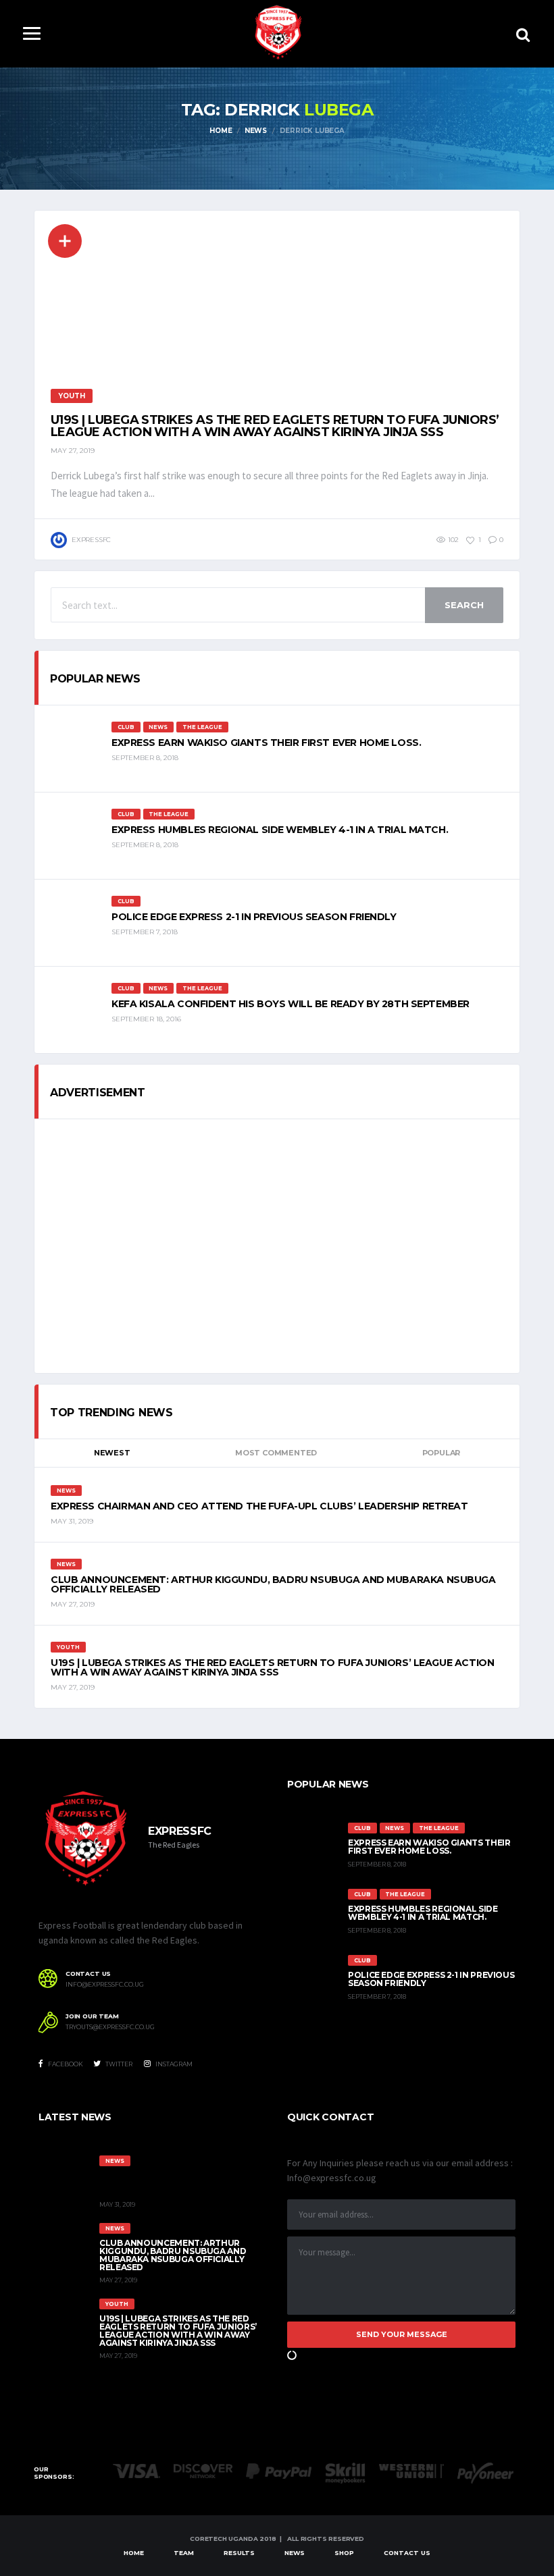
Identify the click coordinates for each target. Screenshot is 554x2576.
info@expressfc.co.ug (105, 1985)
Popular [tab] (441, 1453)
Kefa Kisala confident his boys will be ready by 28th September (291, 1004)
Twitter (118, 2064)
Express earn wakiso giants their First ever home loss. (266, 743)
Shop (344, 2553)
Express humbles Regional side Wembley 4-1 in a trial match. (280, 830)
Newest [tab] (112, 1453)
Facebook (65, 2064)
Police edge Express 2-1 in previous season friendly (254, 917)
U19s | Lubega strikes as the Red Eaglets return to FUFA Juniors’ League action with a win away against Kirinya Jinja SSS (275, 426)
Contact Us (407, 2553)
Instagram (173, 2064)
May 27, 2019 (73, 451)
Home (134, 2553)
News (295, 2553)
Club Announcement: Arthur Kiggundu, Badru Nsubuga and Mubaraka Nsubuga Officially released (273, 1584)
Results (239, 2553)
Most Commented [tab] (276, 1453)
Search (464, 605)
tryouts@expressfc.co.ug (110, 2027)
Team (184, 2553)
